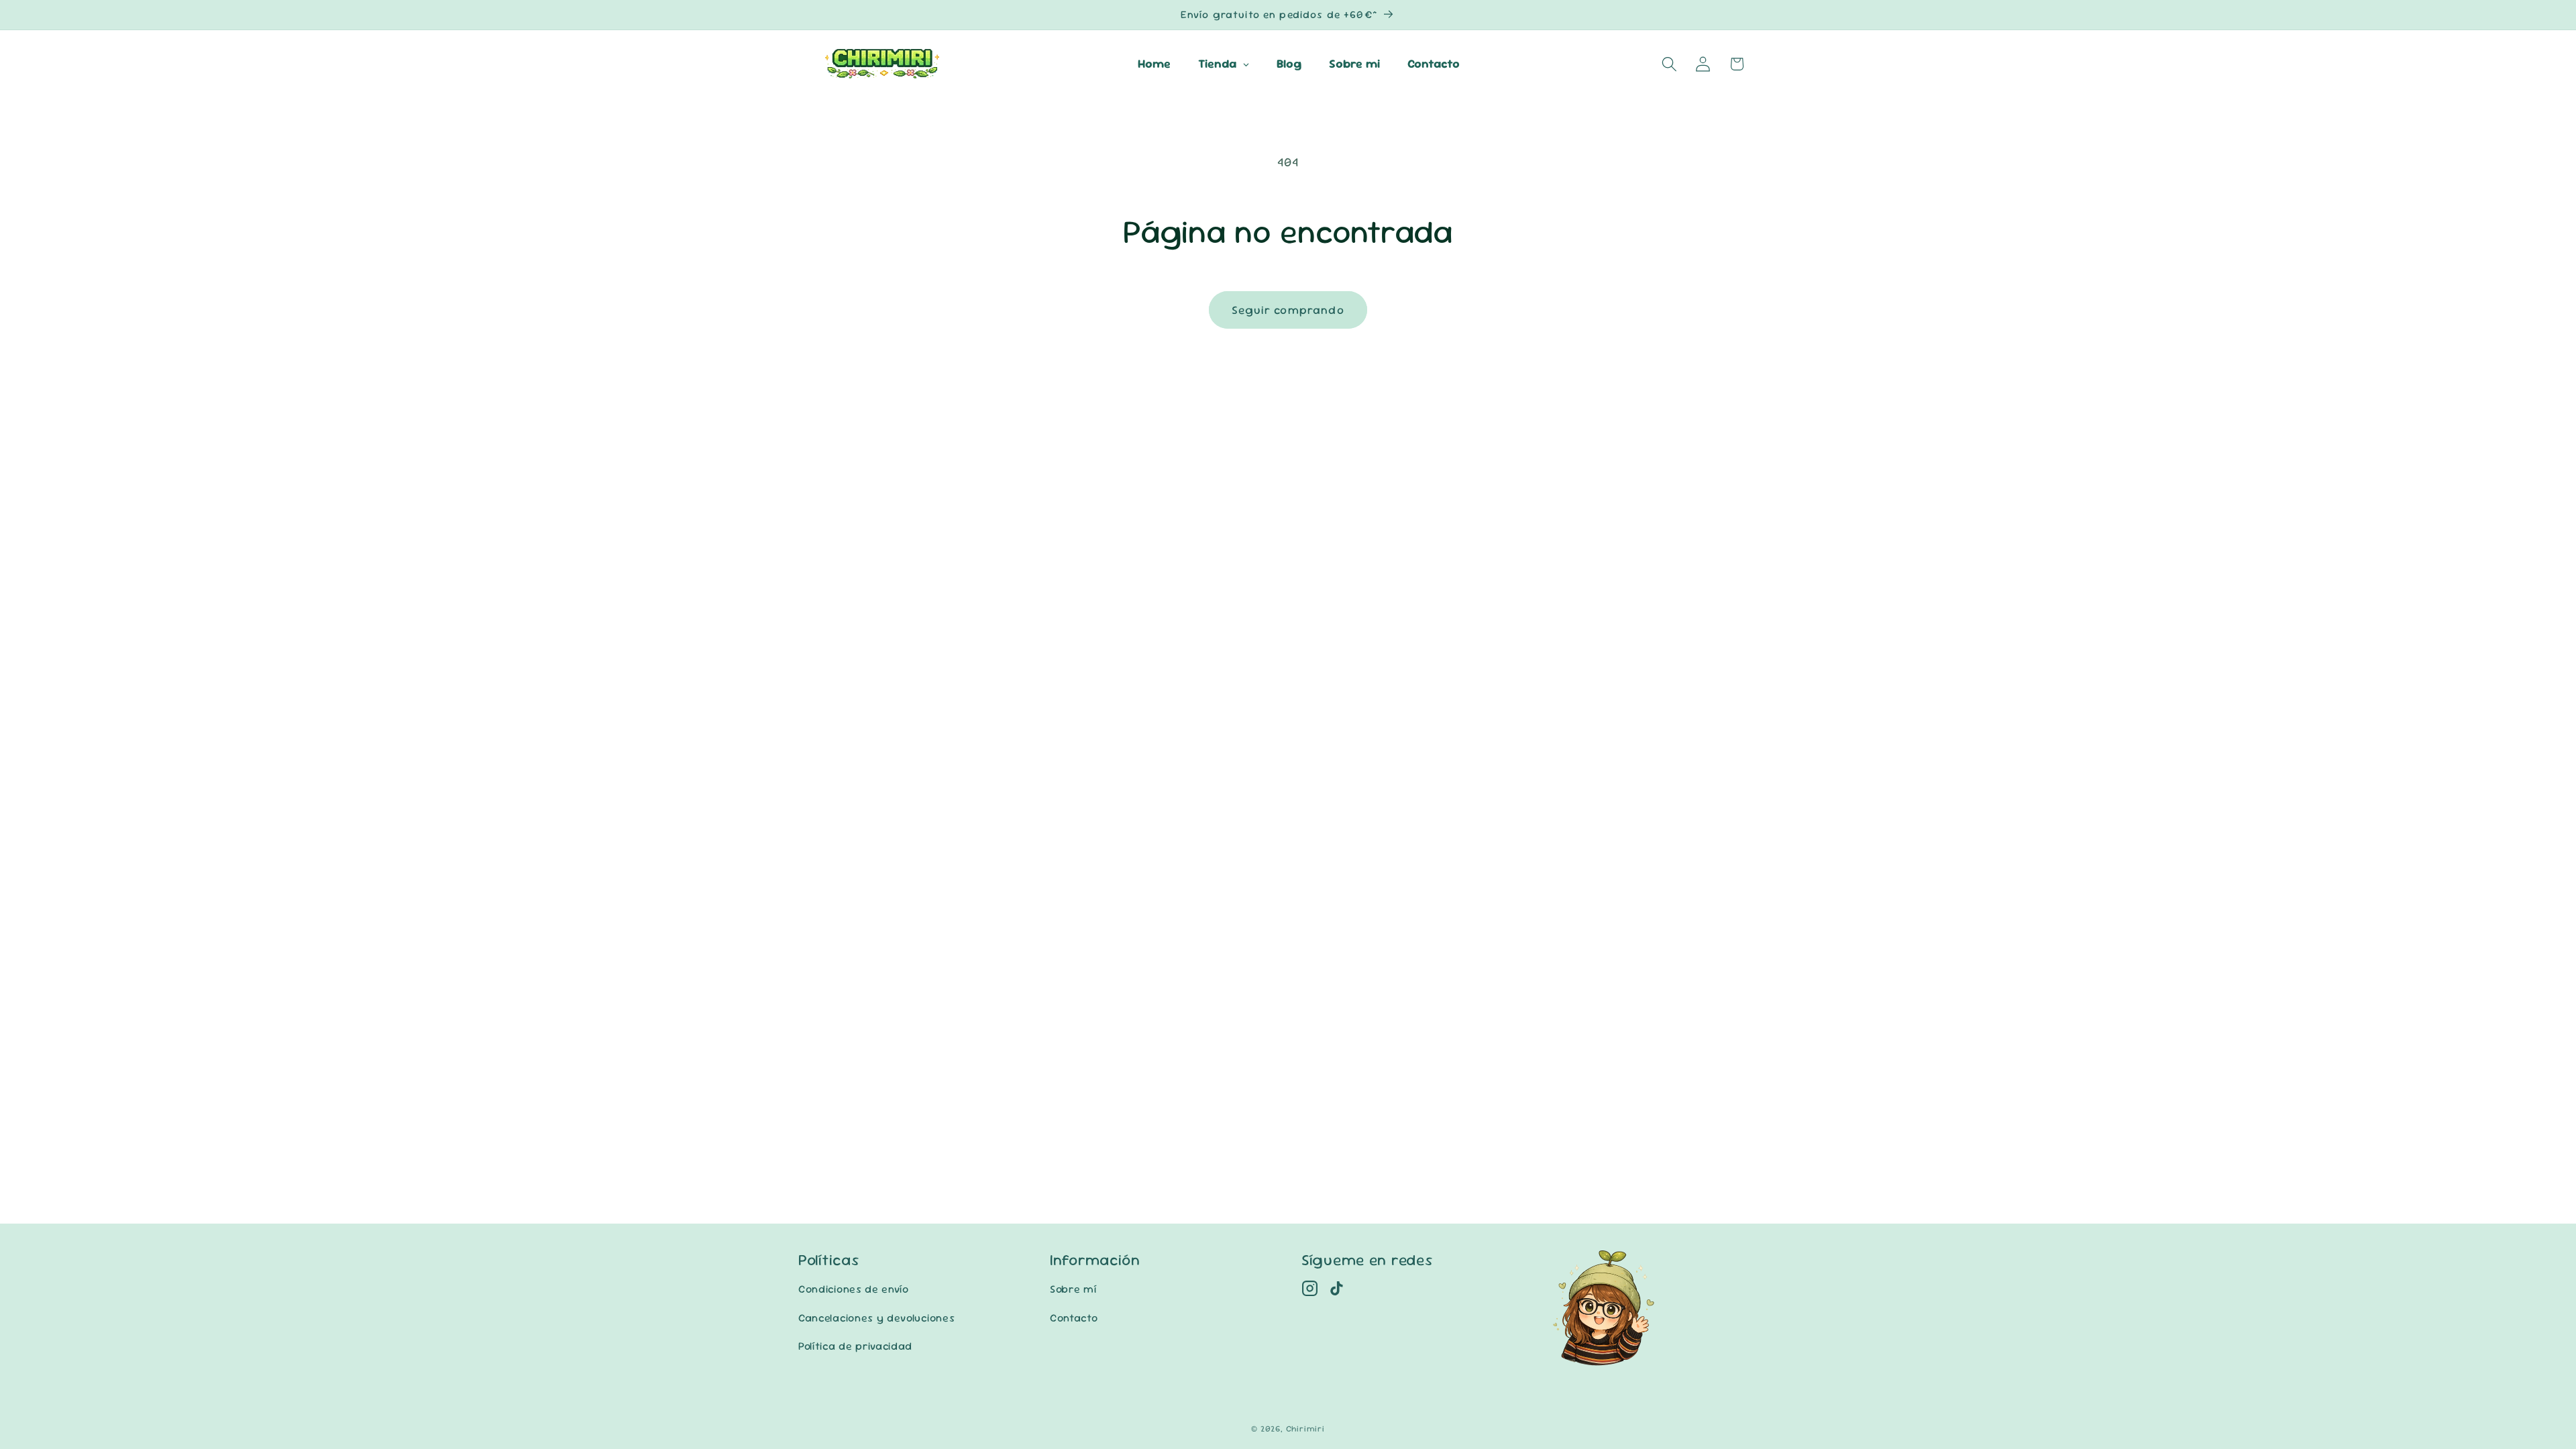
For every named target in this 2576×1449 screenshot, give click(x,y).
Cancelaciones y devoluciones (876, 1318)
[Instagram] (1310, 1288)
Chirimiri (1305, 1429)
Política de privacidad (855, 1346)
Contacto (1074, 1318)
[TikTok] (1337, 1288)
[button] (1669, 64)
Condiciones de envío (854, 1289)
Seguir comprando (1288, 310)
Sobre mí (1073, 1289)
